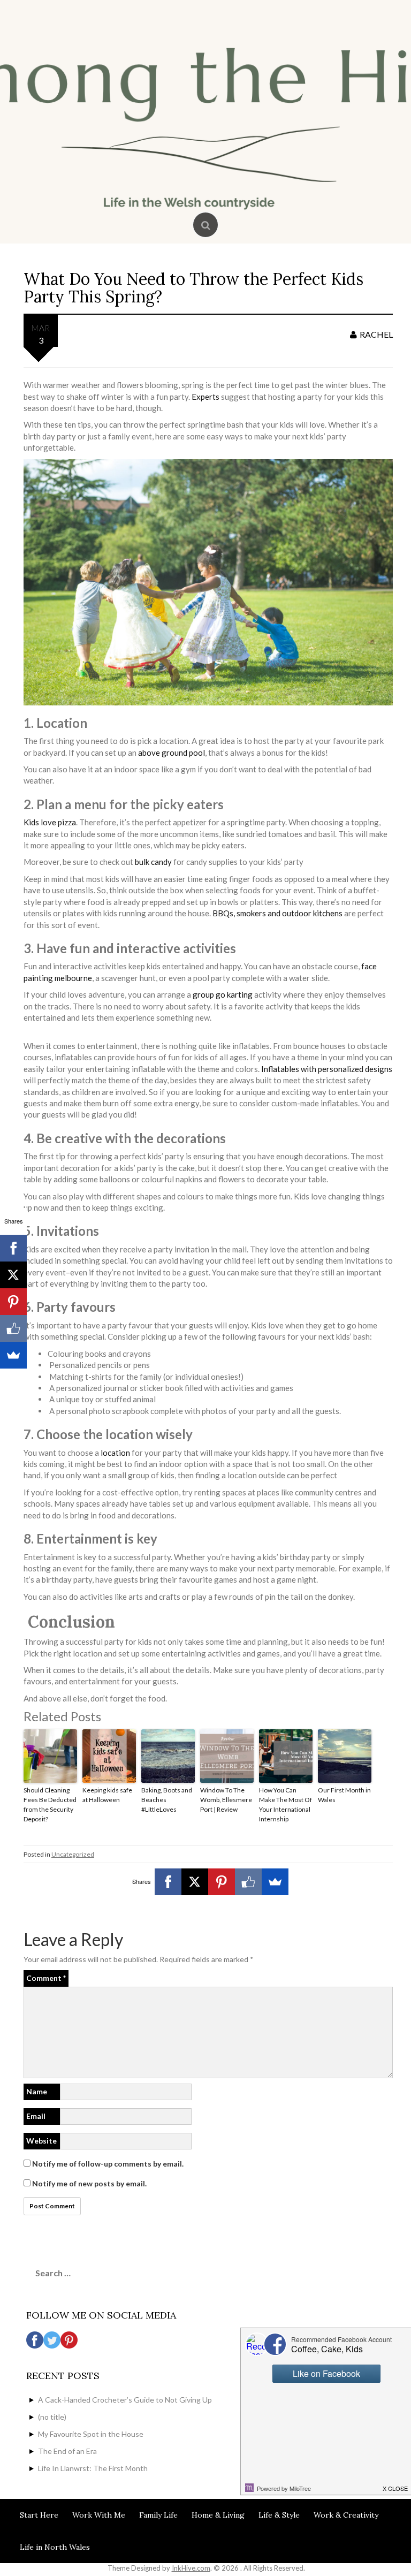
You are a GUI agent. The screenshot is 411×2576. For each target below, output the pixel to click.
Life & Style (279, 2515)
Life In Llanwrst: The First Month (93, 2468)
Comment (46, 1978)
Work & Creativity (346, 2515)
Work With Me (99, 2515)
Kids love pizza (50, 822)
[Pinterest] (222, 1882)
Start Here (39, 2515)
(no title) (52, 2417)
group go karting (223, 994)
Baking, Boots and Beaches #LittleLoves (167, 1800)
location (115, 1453)
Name (37, 2091)
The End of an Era (67, 2451)
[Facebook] (168, 1882)
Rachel (376, 334)
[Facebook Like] (248, 1882)
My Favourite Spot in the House (91, 2434)
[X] (195, 1882)
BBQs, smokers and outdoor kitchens (277, 913)
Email (36, 2116)
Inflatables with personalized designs (327, 1069)
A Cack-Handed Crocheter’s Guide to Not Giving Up (125, 2400)
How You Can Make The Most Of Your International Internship (286, 1804)
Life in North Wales (55, 2547)
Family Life (158, 2515)
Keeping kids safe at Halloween (107, 1795)
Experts (205, 397)
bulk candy (153, 862)
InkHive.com (191, 2568)
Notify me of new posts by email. (89, 2183)
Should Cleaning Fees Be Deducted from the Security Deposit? (50, 1804)
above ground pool (172, 753)
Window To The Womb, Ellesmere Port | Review (226, 1800)
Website (41, 2141)
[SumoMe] (275, 1882)
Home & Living (218, 2515)
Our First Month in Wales (344, 1795)
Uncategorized (73, 1854)
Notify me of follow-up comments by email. (108, 2164)
